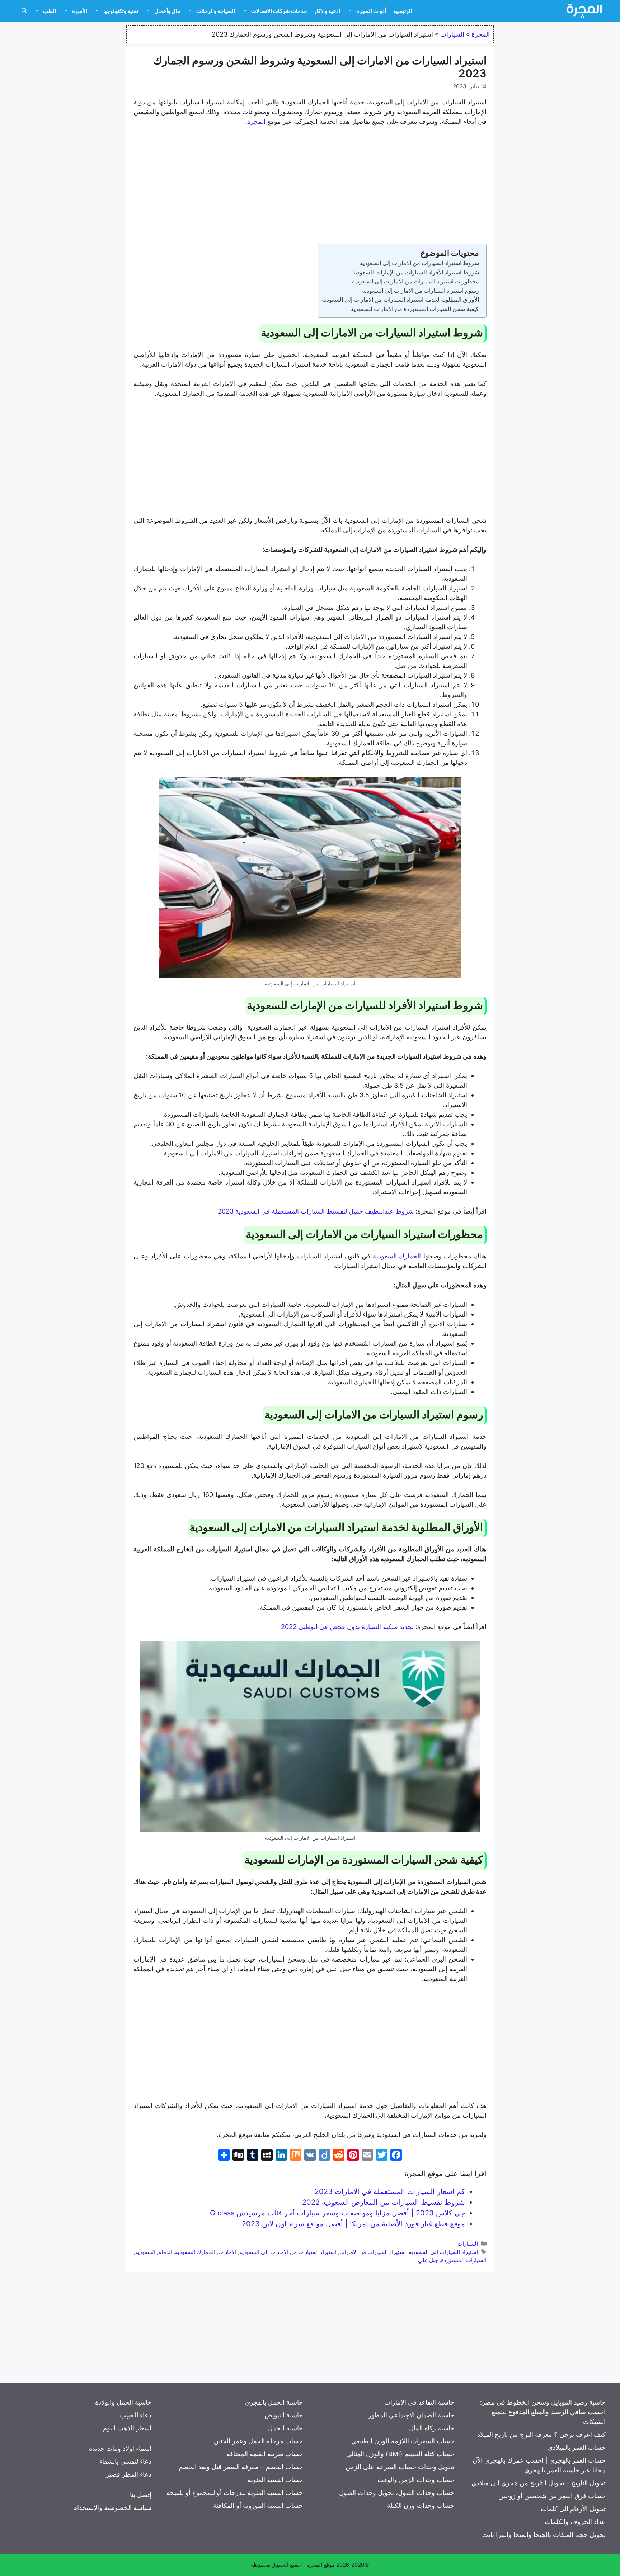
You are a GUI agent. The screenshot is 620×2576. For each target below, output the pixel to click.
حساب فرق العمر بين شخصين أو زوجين (552, 2496)
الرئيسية (403, 11)
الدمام (165, 2252)
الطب (50, 11)
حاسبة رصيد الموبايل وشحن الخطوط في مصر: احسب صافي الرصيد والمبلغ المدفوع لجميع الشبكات (543, 2412)
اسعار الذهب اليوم (127, 2428)
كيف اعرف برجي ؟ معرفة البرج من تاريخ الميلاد (541, 2434)
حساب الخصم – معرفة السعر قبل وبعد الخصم (241, 2467)
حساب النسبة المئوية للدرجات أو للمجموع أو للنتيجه (235, 2493)
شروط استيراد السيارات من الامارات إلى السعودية (419, 263)
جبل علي (428, 2260)
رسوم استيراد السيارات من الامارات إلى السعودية (421, 291)
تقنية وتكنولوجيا (121, 11)
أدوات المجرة (371, 11)
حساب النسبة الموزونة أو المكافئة (258, 2506)
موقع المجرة (321, 2565)
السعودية (145, 2252)
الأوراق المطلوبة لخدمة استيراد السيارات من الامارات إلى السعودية (400, 300)
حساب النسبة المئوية (275, 2480)
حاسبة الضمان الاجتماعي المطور (411, 2415)
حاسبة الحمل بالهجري (274, 2402)
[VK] (310, 2156)
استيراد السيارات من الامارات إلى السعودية (288, 2252)
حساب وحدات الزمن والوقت (416, 2480)
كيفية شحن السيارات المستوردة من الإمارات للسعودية (415, 309)
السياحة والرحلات (216, 11)
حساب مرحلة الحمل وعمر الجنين (258, 2441)
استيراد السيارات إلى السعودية (443, 2252)
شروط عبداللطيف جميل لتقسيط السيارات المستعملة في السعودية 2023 (316, 1211)
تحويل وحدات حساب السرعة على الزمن (400, 2467)
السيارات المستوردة (464, 2260)
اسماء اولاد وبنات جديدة (120, 2448)
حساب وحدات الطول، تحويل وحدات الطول (397, 2493)
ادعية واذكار (327, 11)
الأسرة (80, 11)
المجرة (481, 34)
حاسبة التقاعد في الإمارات (419, 2402)
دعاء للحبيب (136, 2415)
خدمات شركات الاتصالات (279, 11)
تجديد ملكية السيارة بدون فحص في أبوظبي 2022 (347, 1627)
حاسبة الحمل (285, 2428)
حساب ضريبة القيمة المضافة (265, 2454)
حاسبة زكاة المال (432, 2428)
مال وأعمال (167, 11)
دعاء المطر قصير (129, 2474)
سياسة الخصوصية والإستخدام (112, 2508)
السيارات (452, 34)
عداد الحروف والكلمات (575, 2522)
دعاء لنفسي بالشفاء (125, 2461)
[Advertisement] (310, 186)
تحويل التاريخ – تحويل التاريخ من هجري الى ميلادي (539, 2483)
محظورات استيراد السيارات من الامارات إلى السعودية (415, 281)
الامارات (227, 2252)
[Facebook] (396, 2156)
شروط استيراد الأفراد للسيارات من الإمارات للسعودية (416, 272)
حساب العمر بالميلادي (577, 2447)
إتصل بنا (141, 2495)
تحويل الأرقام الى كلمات (573, 2509)
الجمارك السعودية (397, 1256)
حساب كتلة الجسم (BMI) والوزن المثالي (400, 2454)
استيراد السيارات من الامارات (373, 2252)
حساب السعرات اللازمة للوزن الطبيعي (403, 2441)
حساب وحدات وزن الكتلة (421, 2506)
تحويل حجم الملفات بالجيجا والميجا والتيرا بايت (544, 2535)
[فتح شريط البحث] (24, 11)
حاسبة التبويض (284, 2415)
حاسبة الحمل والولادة (123, 2402)
